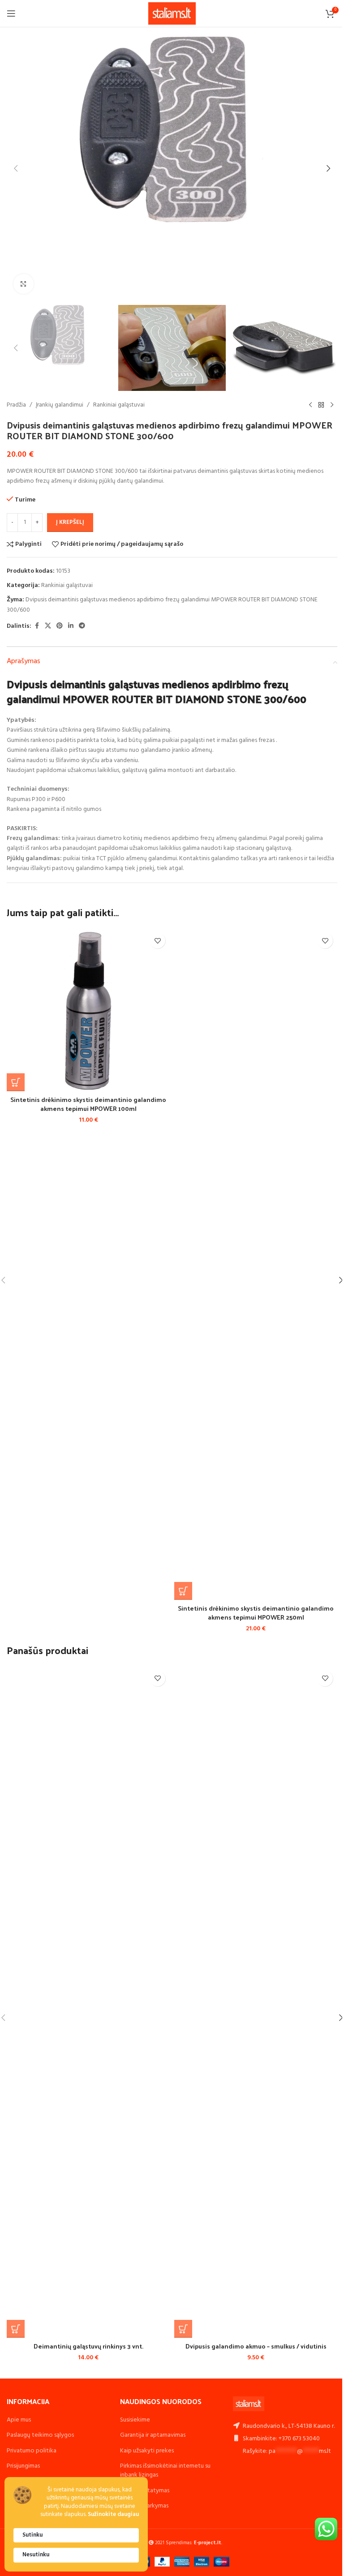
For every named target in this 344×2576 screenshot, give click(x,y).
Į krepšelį (70, 522)
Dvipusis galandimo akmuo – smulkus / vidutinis (256, 2346)
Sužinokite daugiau (113, 2515)
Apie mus (19, 2420)
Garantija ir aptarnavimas (153, 2435)
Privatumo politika (32, 2451)
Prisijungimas (23, 2466)
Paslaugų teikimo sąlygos (40, 2435)
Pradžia (16, 405)
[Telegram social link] (82, 626)
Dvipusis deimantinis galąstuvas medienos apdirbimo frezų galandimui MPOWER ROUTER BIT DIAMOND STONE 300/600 (162, 605)
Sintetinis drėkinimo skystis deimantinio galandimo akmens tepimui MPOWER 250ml (256, 1613)
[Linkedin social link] (71, 626)
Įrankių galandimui (60, 405)
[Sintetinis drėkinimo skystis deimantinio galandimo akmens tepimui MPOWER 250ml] (256, 1264)
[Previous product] (310, 405)
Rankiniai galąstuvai (119, 405)
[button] (16, 168)
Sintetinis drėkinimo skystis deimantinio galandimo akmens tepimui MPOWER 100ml (88, 1104)
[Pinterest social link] (60, 626)
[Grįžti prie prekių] (321, 405)
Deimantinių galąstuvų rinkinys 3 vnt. (88, 2346)
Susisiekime (135, 2420)
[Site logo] (172, 14)
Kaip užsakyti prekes (147, 2451)
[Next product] (332, 405)
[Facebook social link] (37, 626)
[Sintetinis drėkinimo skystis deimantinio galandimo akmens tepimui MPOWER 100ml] (88, 1010)
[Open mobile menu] (11, 13)
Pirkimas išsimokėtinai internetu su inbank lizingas (165, 2471)
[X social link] (48, 626)
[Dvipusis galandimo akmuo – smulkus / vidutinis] (256, 2002)
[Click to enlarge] (24, 284)
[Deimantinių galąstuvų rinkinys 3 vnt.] (88, 2002)
